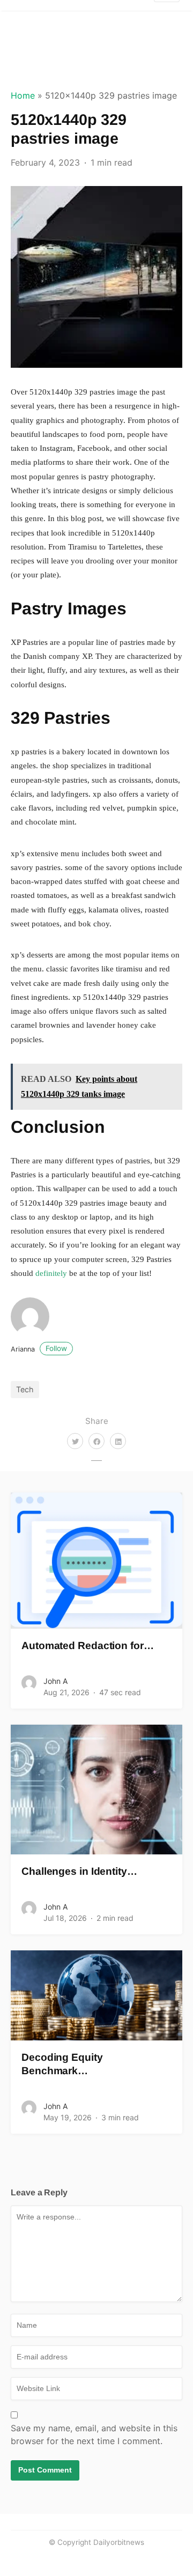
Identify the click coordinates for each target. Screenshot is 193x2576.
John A (55, 1681)
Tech (25, 1389)
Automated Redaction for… (88, 1646)
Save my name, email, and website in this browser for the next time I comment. (94, 2434)
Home (23, 95)
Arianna (39, 1349)
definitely (51, 1273)
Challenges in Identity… (79, 1871)
